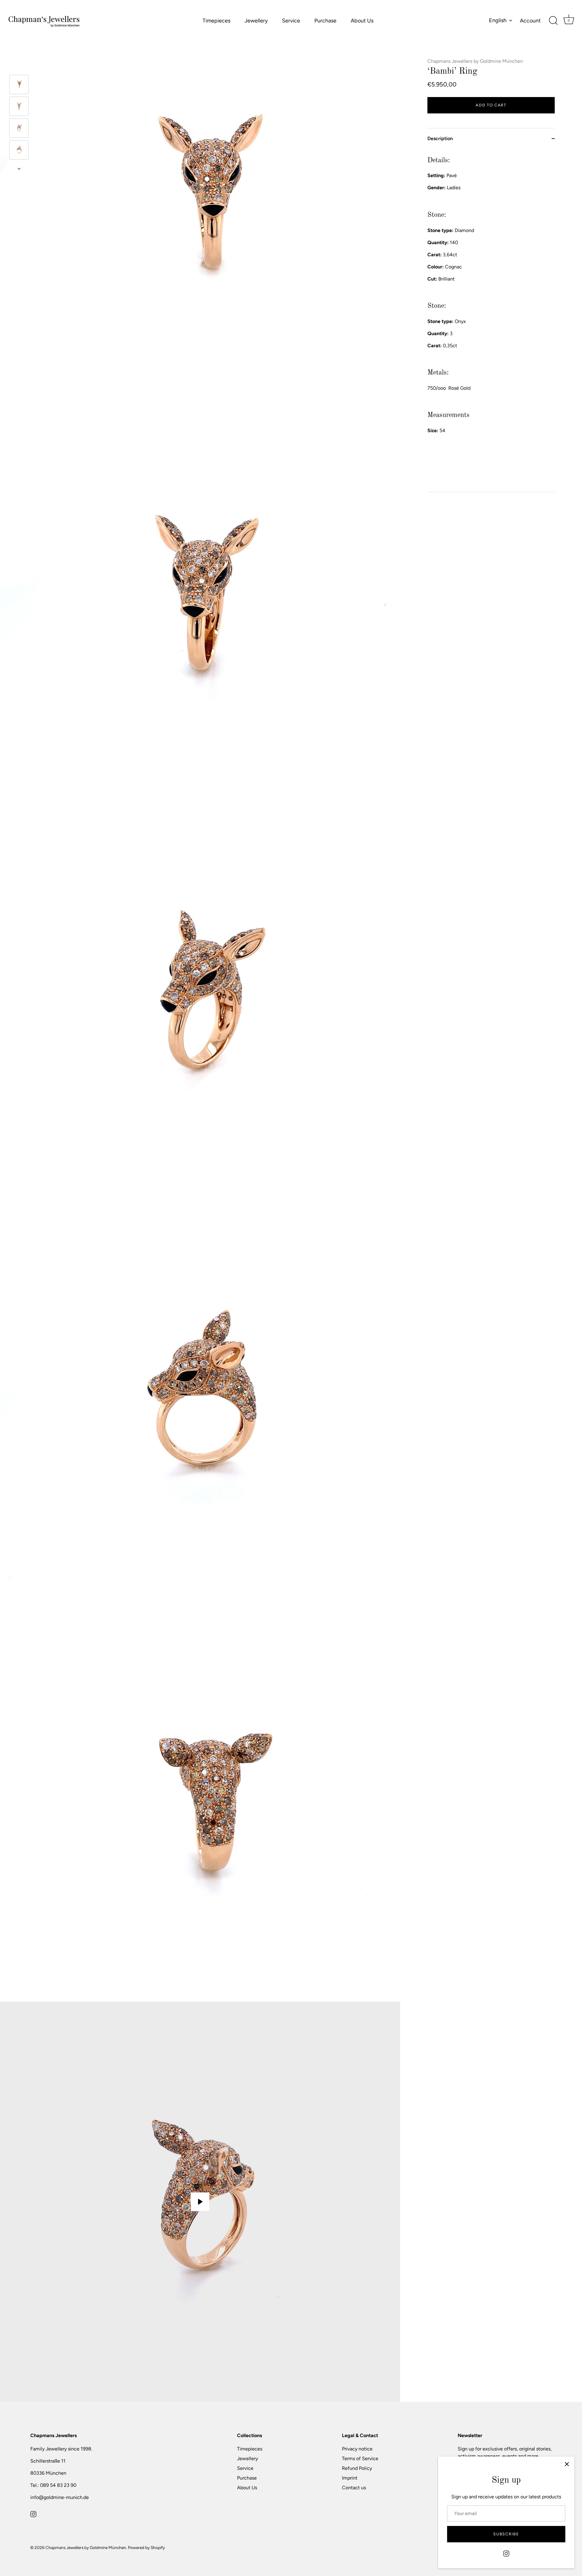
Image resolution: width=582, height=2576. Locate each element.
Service (291, 21)
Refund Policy (357, 2468)
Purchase (325, 21)
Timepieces (216, 21)
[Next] (19, 169)
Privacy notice (357, 2449)
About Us (362, 21)
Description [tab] (440, 138)
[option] (19, 86)
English (498, 20)
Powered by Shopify (146, 2547)
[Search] (553, 21)
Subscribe (506, 2534)
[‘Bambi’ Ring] (19, 84)
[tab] (491, 320)
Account (530, 21)
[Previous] (19, 66)
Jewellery (256, 21)
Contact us (354, 2488)
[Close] (567, 2464)
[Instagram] (506, 2553)
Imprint (350, 2478)
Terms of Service (360, 2458)
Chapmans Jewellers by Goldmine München (475, 61)
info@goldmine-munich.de (60, 2497)
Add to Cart (491, 105)
